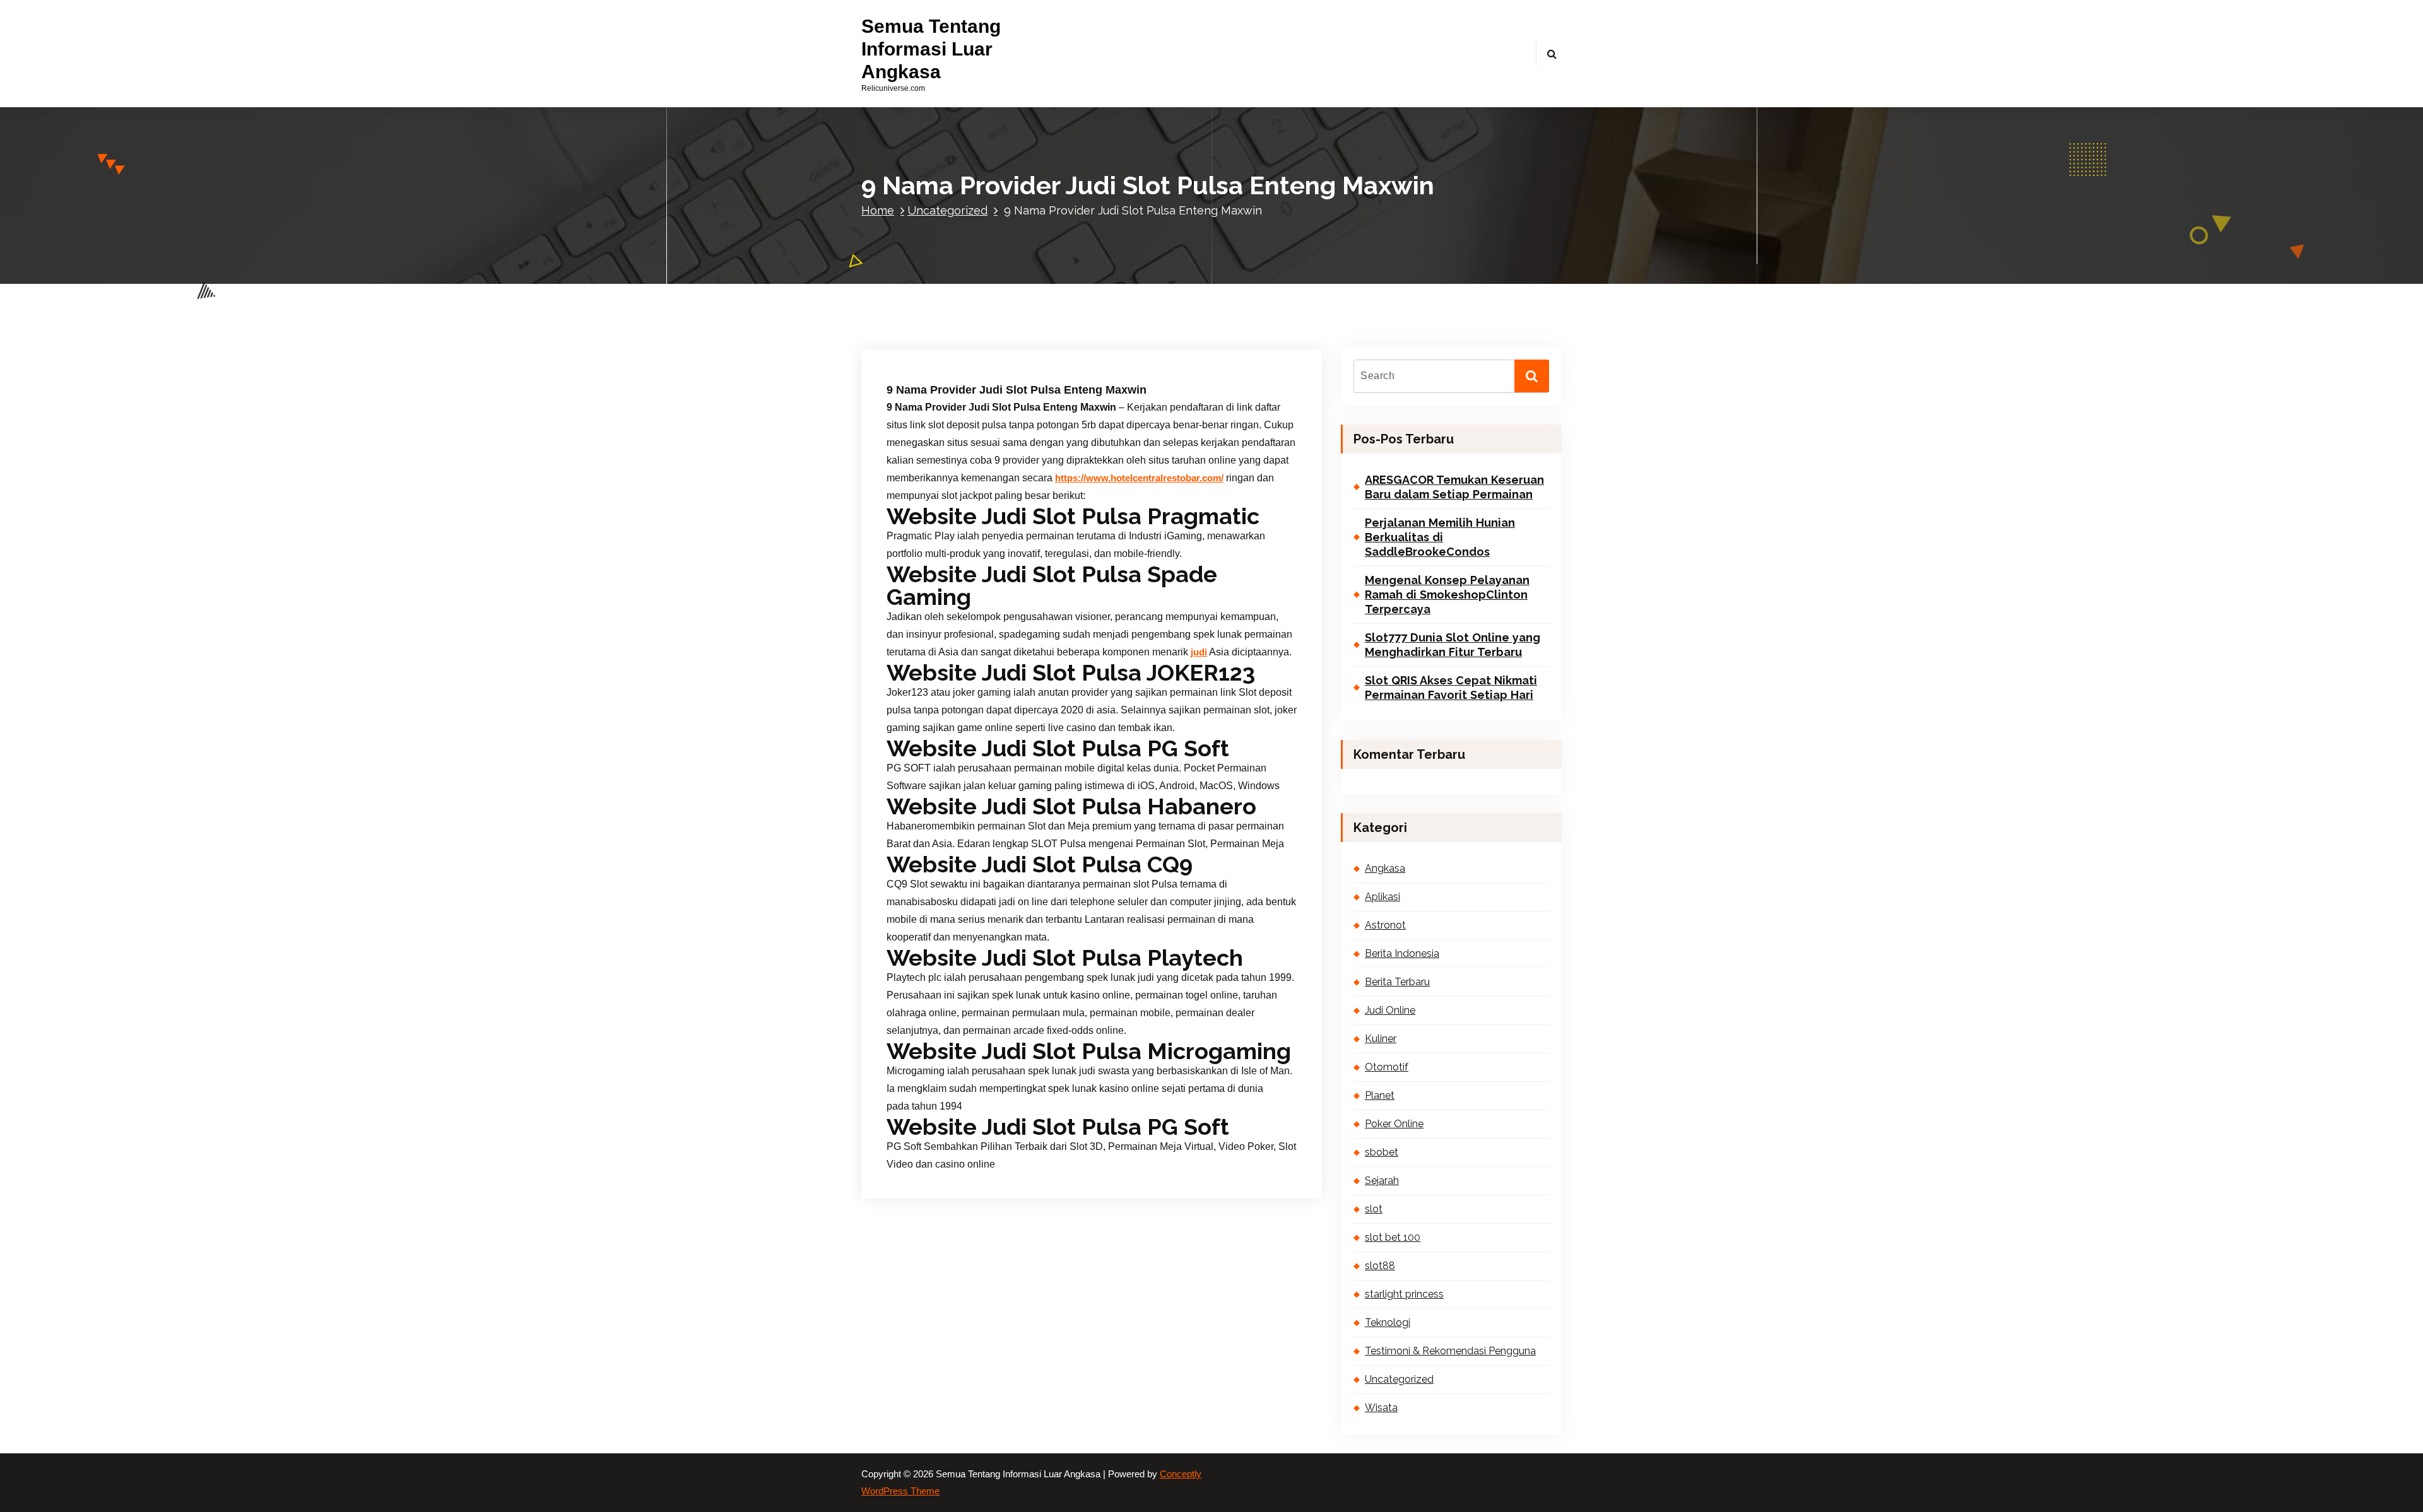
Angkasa (1385, 868)
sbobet (1382, 1152)
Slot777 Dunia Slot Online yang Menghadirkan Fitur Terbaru (1453, 645)
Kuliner (1381, 1039)
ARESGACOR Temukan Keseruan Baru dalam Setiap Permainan (1454, 487)
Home (878, 210)
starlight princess (1404, 1294)
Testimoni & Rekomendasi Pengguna (1450, 1351)
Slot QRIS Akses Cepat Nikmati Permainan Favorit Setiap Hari (1451, 688)
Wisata (1381, 1408)
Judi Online (1390, 1010)
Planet (1380, 1095)
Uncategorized (947, 210)
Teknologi (1388, 1322)
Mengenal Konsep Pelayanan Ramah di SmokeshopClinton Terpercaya (1447, 595)
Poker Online (1394, 1124)
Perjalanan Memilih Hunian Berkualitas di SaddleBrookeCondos (1440, 537)
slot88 (1380, 1266)
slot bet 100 (1393, 1237)
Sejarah (1382, 1181)
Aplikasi (1382, 897)
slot (1374, 1209)
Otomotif (1387, 1067)
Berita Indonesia (1402, 953)
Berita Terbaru (1397, 982)
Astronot (1385, 925)
